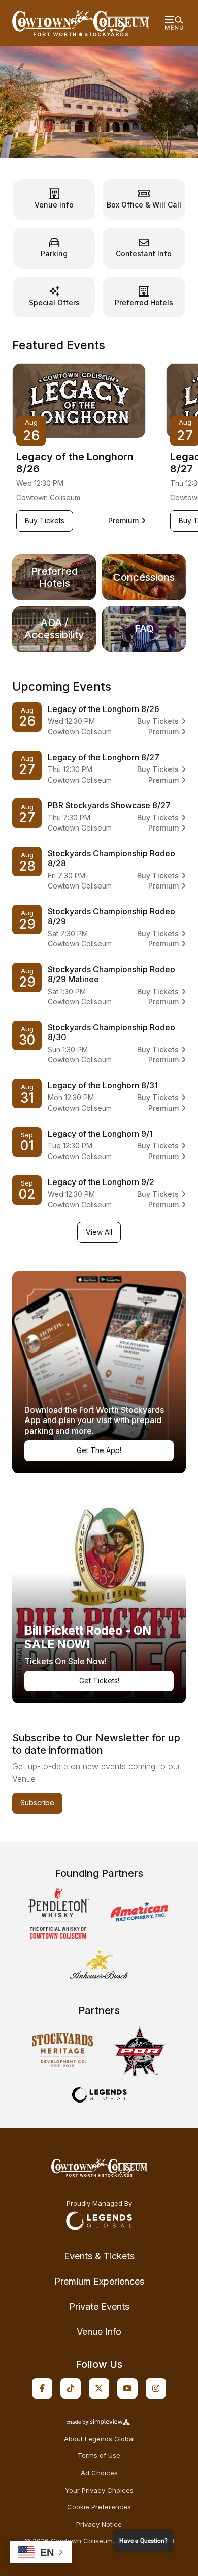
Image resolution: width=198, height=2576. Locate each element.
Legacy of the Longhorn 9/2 (101, 1182)
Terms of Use (99, 2456)
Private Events (99, 2307)
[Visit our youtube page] (127, 2388)
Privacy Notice (99, 2524)
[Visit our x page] (99, 2388)
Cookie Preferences (99, 2507)
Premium (127, 521)
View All (99, 1232)
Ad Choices (99, 2473)
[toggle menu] (174, 23)
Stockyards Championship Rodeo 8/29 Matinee (111, 974)
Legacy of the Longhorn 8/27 (104, 757)
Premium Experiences (99, 2281)
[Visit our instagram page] (156, 2388)
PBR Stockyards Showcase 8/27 (109, 805)
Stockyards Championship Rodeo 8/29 (111, 916)
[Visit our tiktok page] (71, 2388)
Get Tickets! (99, 1681)
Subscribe (37, 1803)
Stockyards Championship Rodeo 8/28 (111, 858)
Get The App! (99, 1450)
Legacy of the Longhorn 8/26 (75, 463)
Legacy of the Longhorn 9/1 (100, 1134)
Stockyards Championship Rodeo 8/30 (111, 1032)
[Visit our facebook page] (42, 2388)
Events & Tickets (99, 2256)
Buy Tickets (49, 520)
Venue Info (99, 2332)
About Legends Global (99, 2439)
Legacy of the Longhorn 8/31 (103, 1085)
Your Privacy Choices (99, 2490)
